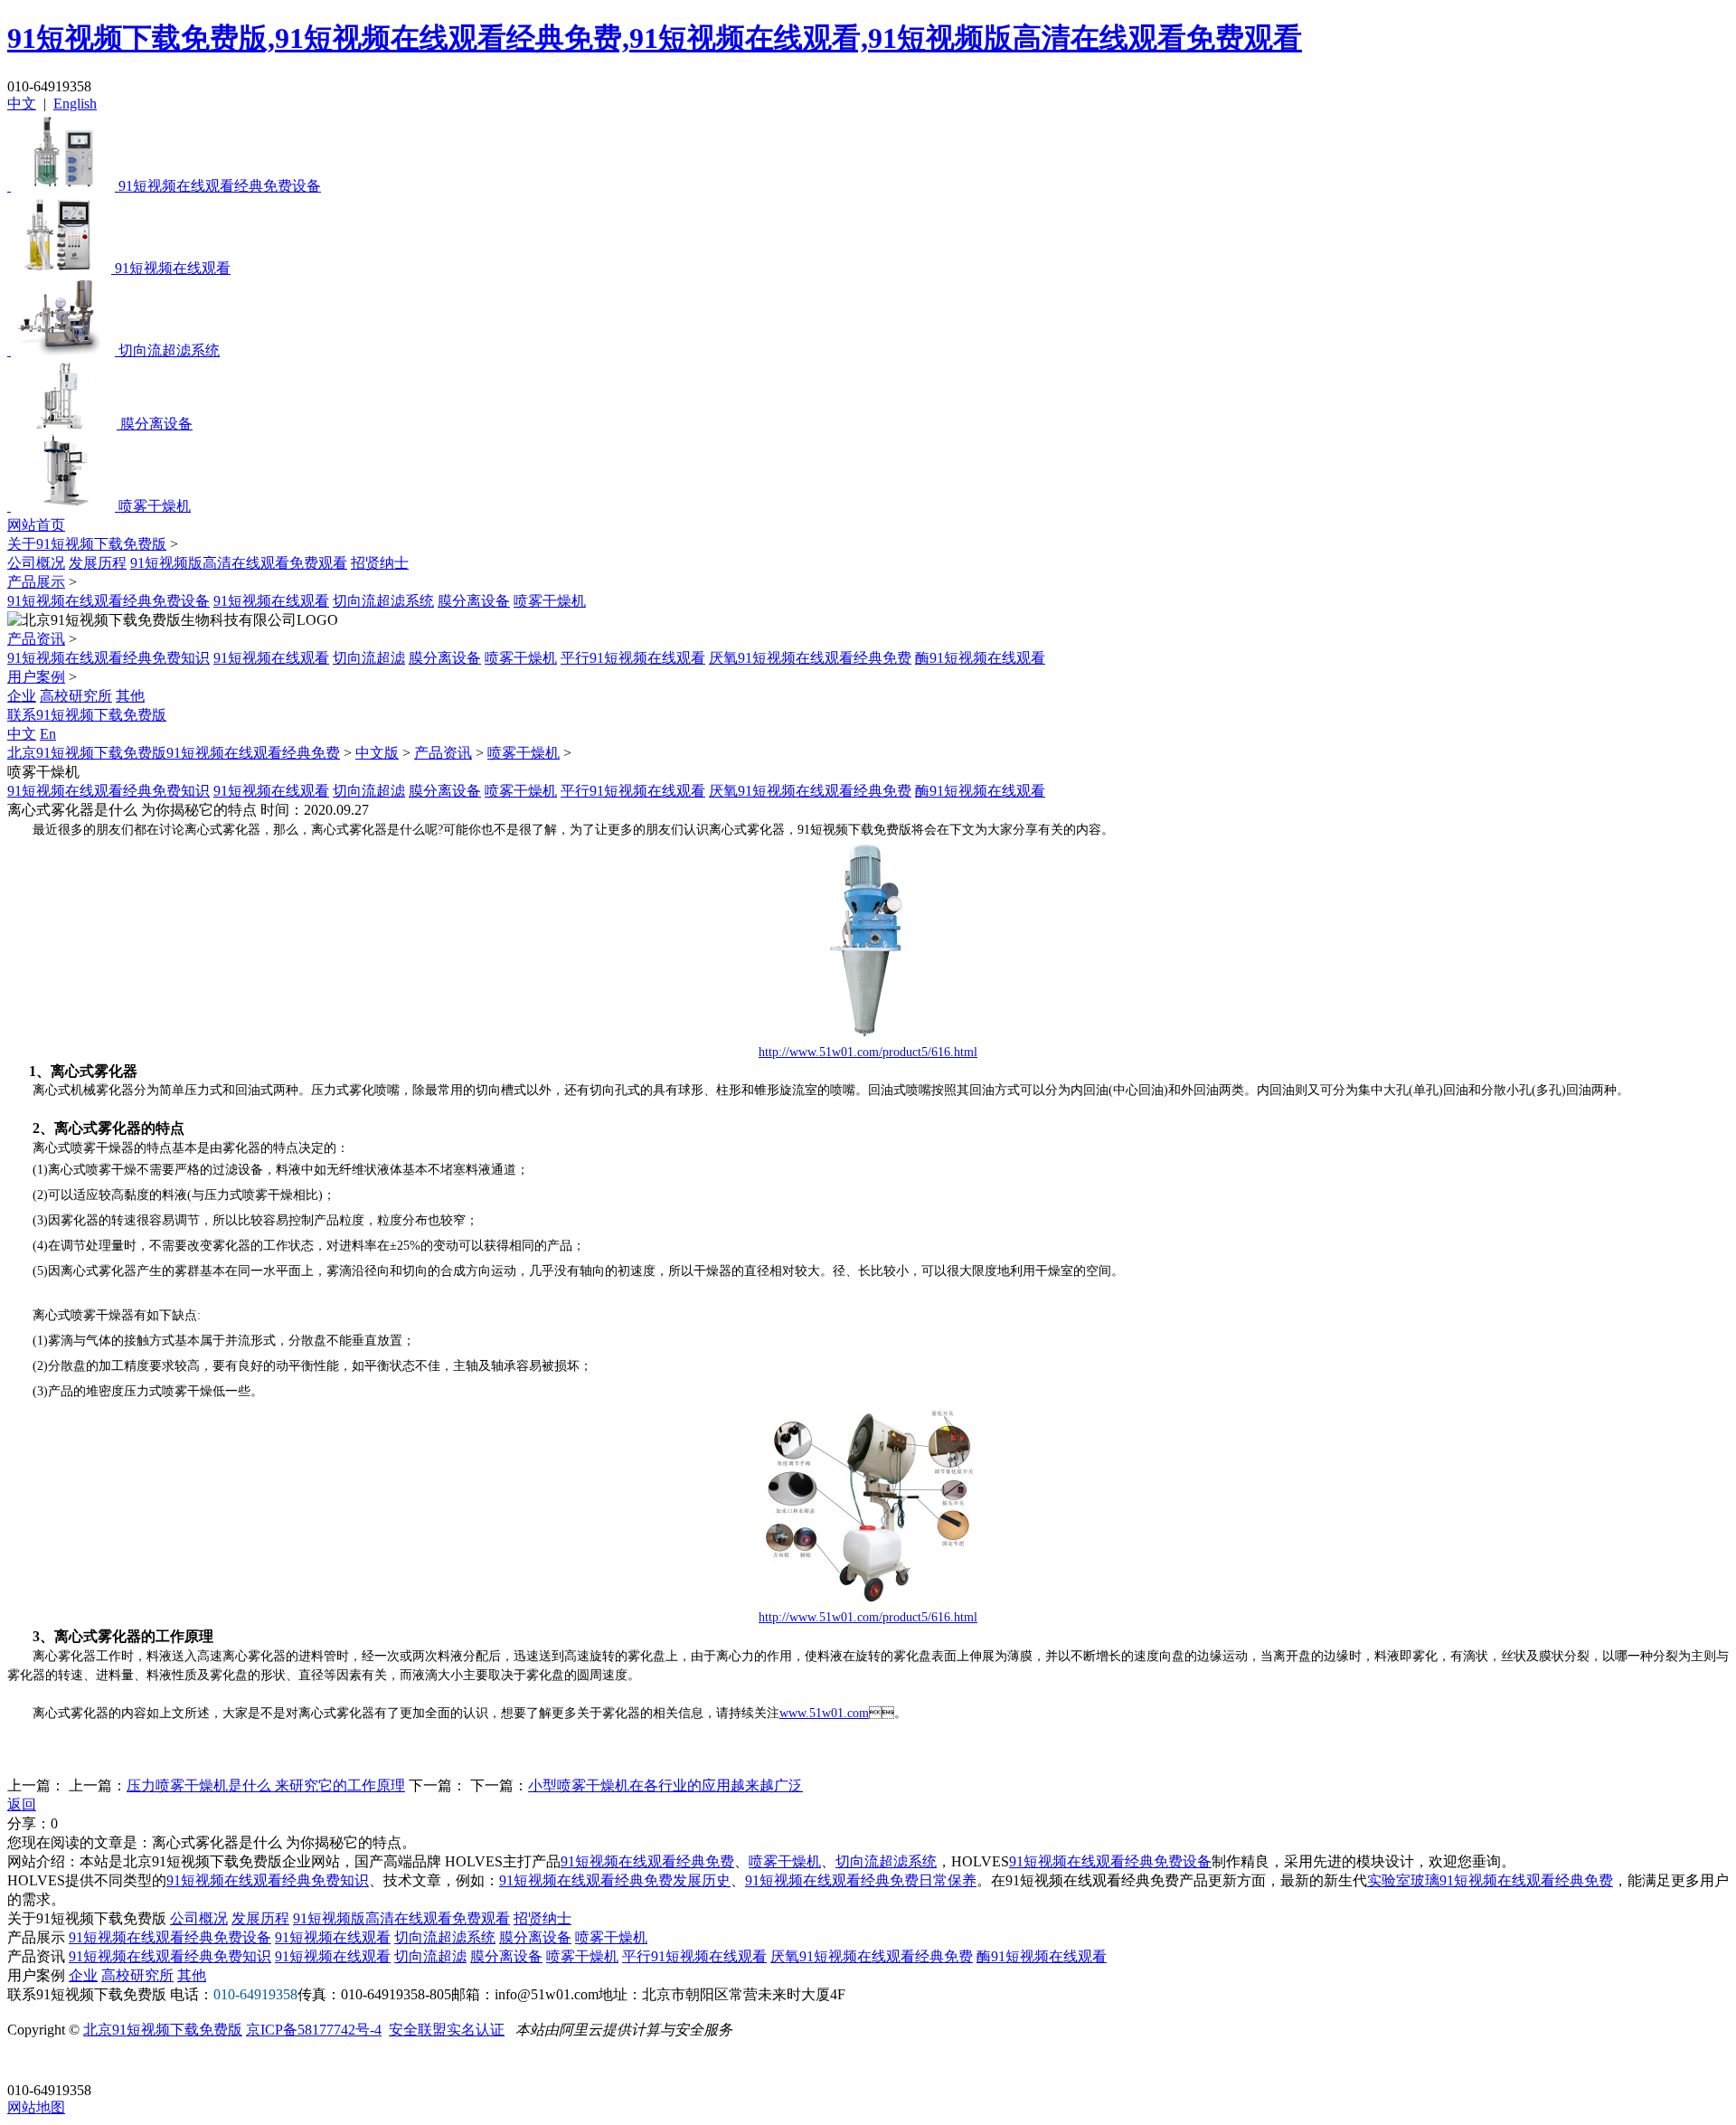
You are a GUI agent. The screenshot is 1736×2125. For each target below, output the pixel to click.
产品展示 (36, 582)
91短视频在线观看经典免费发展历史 (615, 1880)
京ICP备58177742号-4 (314, 2030)
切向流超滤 (369, 658)
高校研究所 (76, 696)
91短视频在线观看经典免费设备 (108, 601)
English (75, 104)
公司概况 (36, 563)
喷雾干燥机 (550, 601)
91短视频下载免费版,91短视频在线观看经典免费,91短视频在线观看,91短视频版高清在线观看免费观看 (655, 38)
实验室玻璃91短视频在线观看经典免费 (1490, 1880)
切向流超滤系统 (383, 601)
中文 (22, 104)
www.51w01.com (824, 1713)
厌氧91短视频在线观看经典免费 (810, 658)
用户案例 (36, 677)
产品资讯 (36, 639)
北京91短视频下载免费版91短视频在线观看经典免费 (174, 753)
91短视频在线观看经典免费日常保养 (861, 1880)
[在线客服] (28, 2062)
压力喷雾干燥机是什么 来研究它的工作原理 (266, 1785)
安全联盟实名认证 (447, 2030)
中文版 (377, 753)
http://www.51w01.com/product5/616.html (868, 1052)
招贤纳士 (380, 563)
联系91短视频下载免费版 (87, 715)
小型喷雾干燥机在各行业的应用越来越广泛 (665, 1785)
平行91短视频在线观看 (633, 658)
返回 (22, 1804)
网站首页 (36, 525)
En (48, 734)
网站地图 (36, 2107)
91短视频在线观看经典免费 (647, 1861)
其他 (130, 696)
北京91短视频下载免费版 (163, 2030)
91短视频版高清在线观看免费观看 (239, 563)
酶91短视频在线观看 (980, 658)
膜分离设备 (474, 601)
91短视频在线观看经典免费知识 (108, 658)
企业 (22, 696)
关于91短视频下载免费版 (87, 544)
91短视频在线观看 (271, 601)
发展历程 (98, 563)
